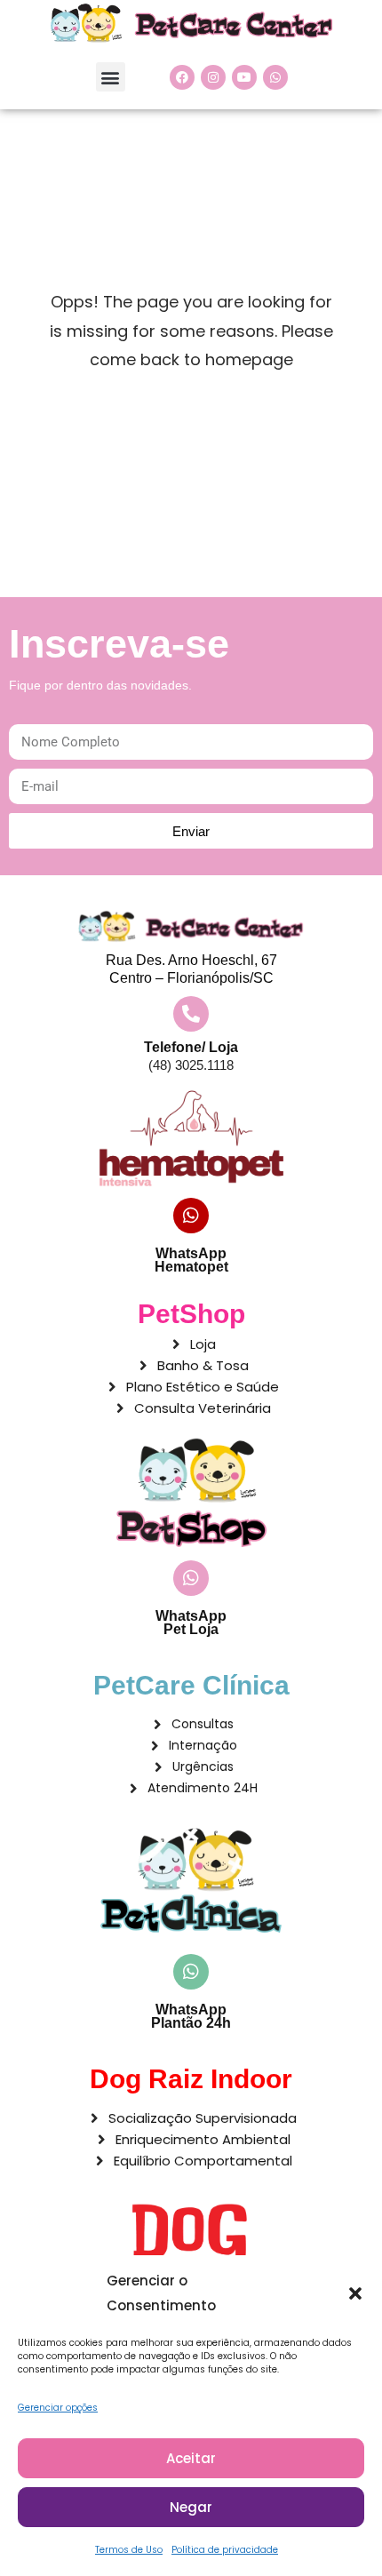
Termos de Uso (129, 2550)
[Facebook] (182, 77)
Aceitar (191, 2458)
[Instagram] (213, 77)
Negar (191, 2507)
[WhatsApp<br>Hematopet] (191, 1216)
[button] (355, 2293)
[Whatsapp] (275, 77)
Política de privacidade (225, 2550)
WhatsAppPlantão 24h (191, 2016)
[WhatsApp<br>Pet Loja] (191, 1578)
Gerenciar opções (58, 2408)
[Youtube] (244, 77)
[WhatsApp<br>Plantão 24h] (191, 1972)
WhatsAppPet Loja (191, 1623)
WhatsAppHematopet (191, 1260)
